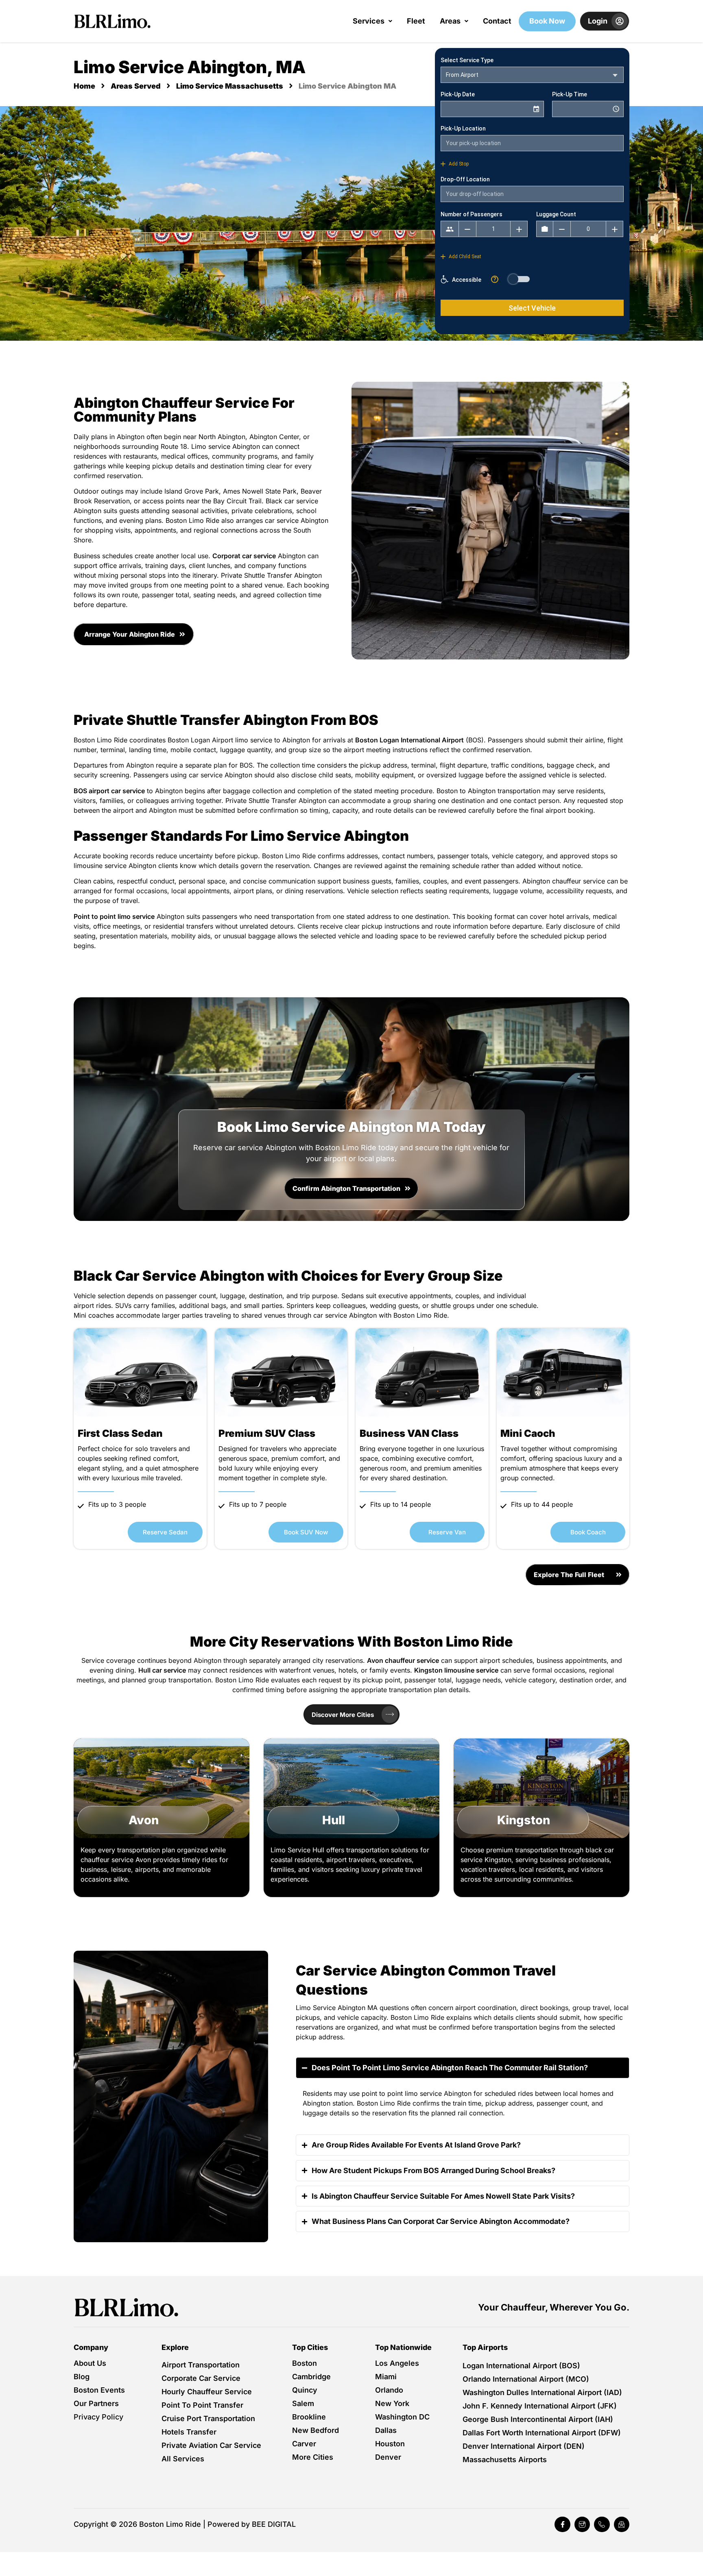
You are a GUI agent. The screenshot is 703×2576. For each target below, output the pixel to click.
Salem (303, 2403)
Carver (304, 2444)
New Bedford (315, 2430)
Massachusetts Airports (505, 2460)
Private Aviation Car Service (211, 2445)
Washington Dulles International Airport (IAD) (542, 2392)
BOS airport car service (109, 791)
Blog (82, 2377)
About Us (90, 2363)
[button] (372, 21)
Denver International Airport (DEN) (524, 2446)
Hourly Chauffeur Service (207, 2392)
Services (369, 21)
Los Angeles (397, 2363)
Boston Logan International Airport (409, 740)
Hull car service (162, 1670)
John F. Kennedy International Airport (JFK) (540, 2406)
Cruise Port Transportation (208, 2418)
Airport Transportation (201, 2365)
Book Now (547, 21)
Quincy (305, 2390)
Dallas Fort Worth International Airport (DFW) (542, 2433)
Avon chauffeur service (403, 1660)
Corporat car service (244, 556)
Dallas (386, 2430)
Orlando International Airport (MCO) (526, 2379)
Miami (386, 2377)
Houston (390, 2444)
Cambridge (311, 2377)
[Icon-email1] (622, 2524)
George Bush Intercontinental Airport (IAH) (538, 2419)
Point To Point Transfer (202, 2405)
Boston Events (99, 2390)
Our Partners (96, 2403)
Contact (497, 21)
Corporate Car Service (201, 2378)
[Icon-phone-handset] (602, 2524)
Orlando (389, 2390)
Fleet (416, 21)
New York (392, 2403)
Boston (305, 2363)
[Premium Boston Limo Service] (127, 2307)
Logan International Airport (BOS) (521, 2366)
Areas (450, 21)
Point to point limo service (114, 916)
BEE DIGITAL (274, 2524)
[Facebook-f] (562, 2524)
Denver (388, 2457)
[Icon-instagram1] (582, 2524)
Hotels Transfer (189, 2432)
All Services (183, 2459)
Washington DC (402, 2417)
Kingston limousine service (456, 1670)
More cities (313, 2457)
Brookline (309, 2417)
